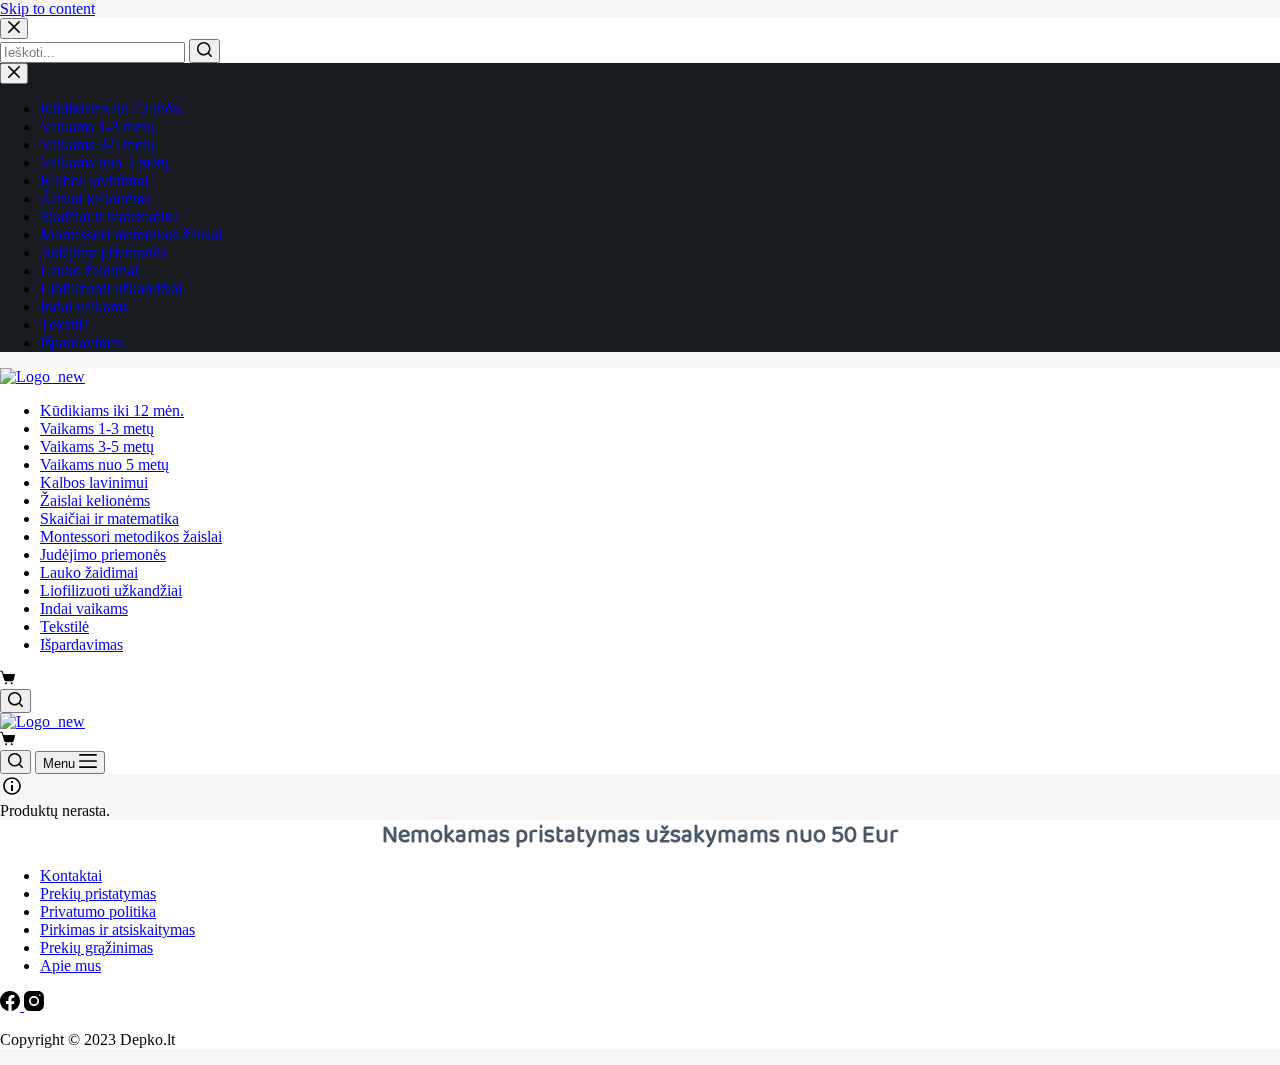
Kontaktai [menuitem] (71, 875)
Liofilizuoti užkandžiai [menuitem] (111, 288)
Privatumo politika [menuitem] (98, 911)
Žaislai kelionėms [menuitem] (95, 198)
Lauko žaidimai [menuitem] (89, 270)
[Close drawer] (14, 73)
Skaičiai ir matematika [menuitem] (109, 216)
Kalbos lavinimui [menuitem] (94, 180)
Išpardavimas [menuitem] (81, 342)
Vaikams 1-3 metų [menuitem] (97, 126)
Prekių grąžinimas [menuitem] (96, 947)
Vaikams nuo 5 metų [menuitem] (104, 162)
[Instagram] (34, 1005)
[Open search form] (15, 701)
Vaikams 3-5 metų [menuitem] (97, 144)
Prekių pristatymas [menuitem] (98, 893)
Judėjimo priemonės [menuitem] (103, 252)
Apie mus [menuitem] (70, 965)
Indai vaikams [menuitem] (84, 306)
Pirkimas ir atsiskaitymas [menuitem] (117, 929)
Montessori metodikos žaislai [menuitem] (131, 234)
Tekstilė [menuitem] (64, 324)
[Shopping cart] (7, 679)
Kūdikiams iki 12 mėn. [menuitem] (112, 108)
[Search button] (204, 51)
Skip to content (47, 8)
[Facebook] (12, 1005)
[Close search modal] (14, 28)
